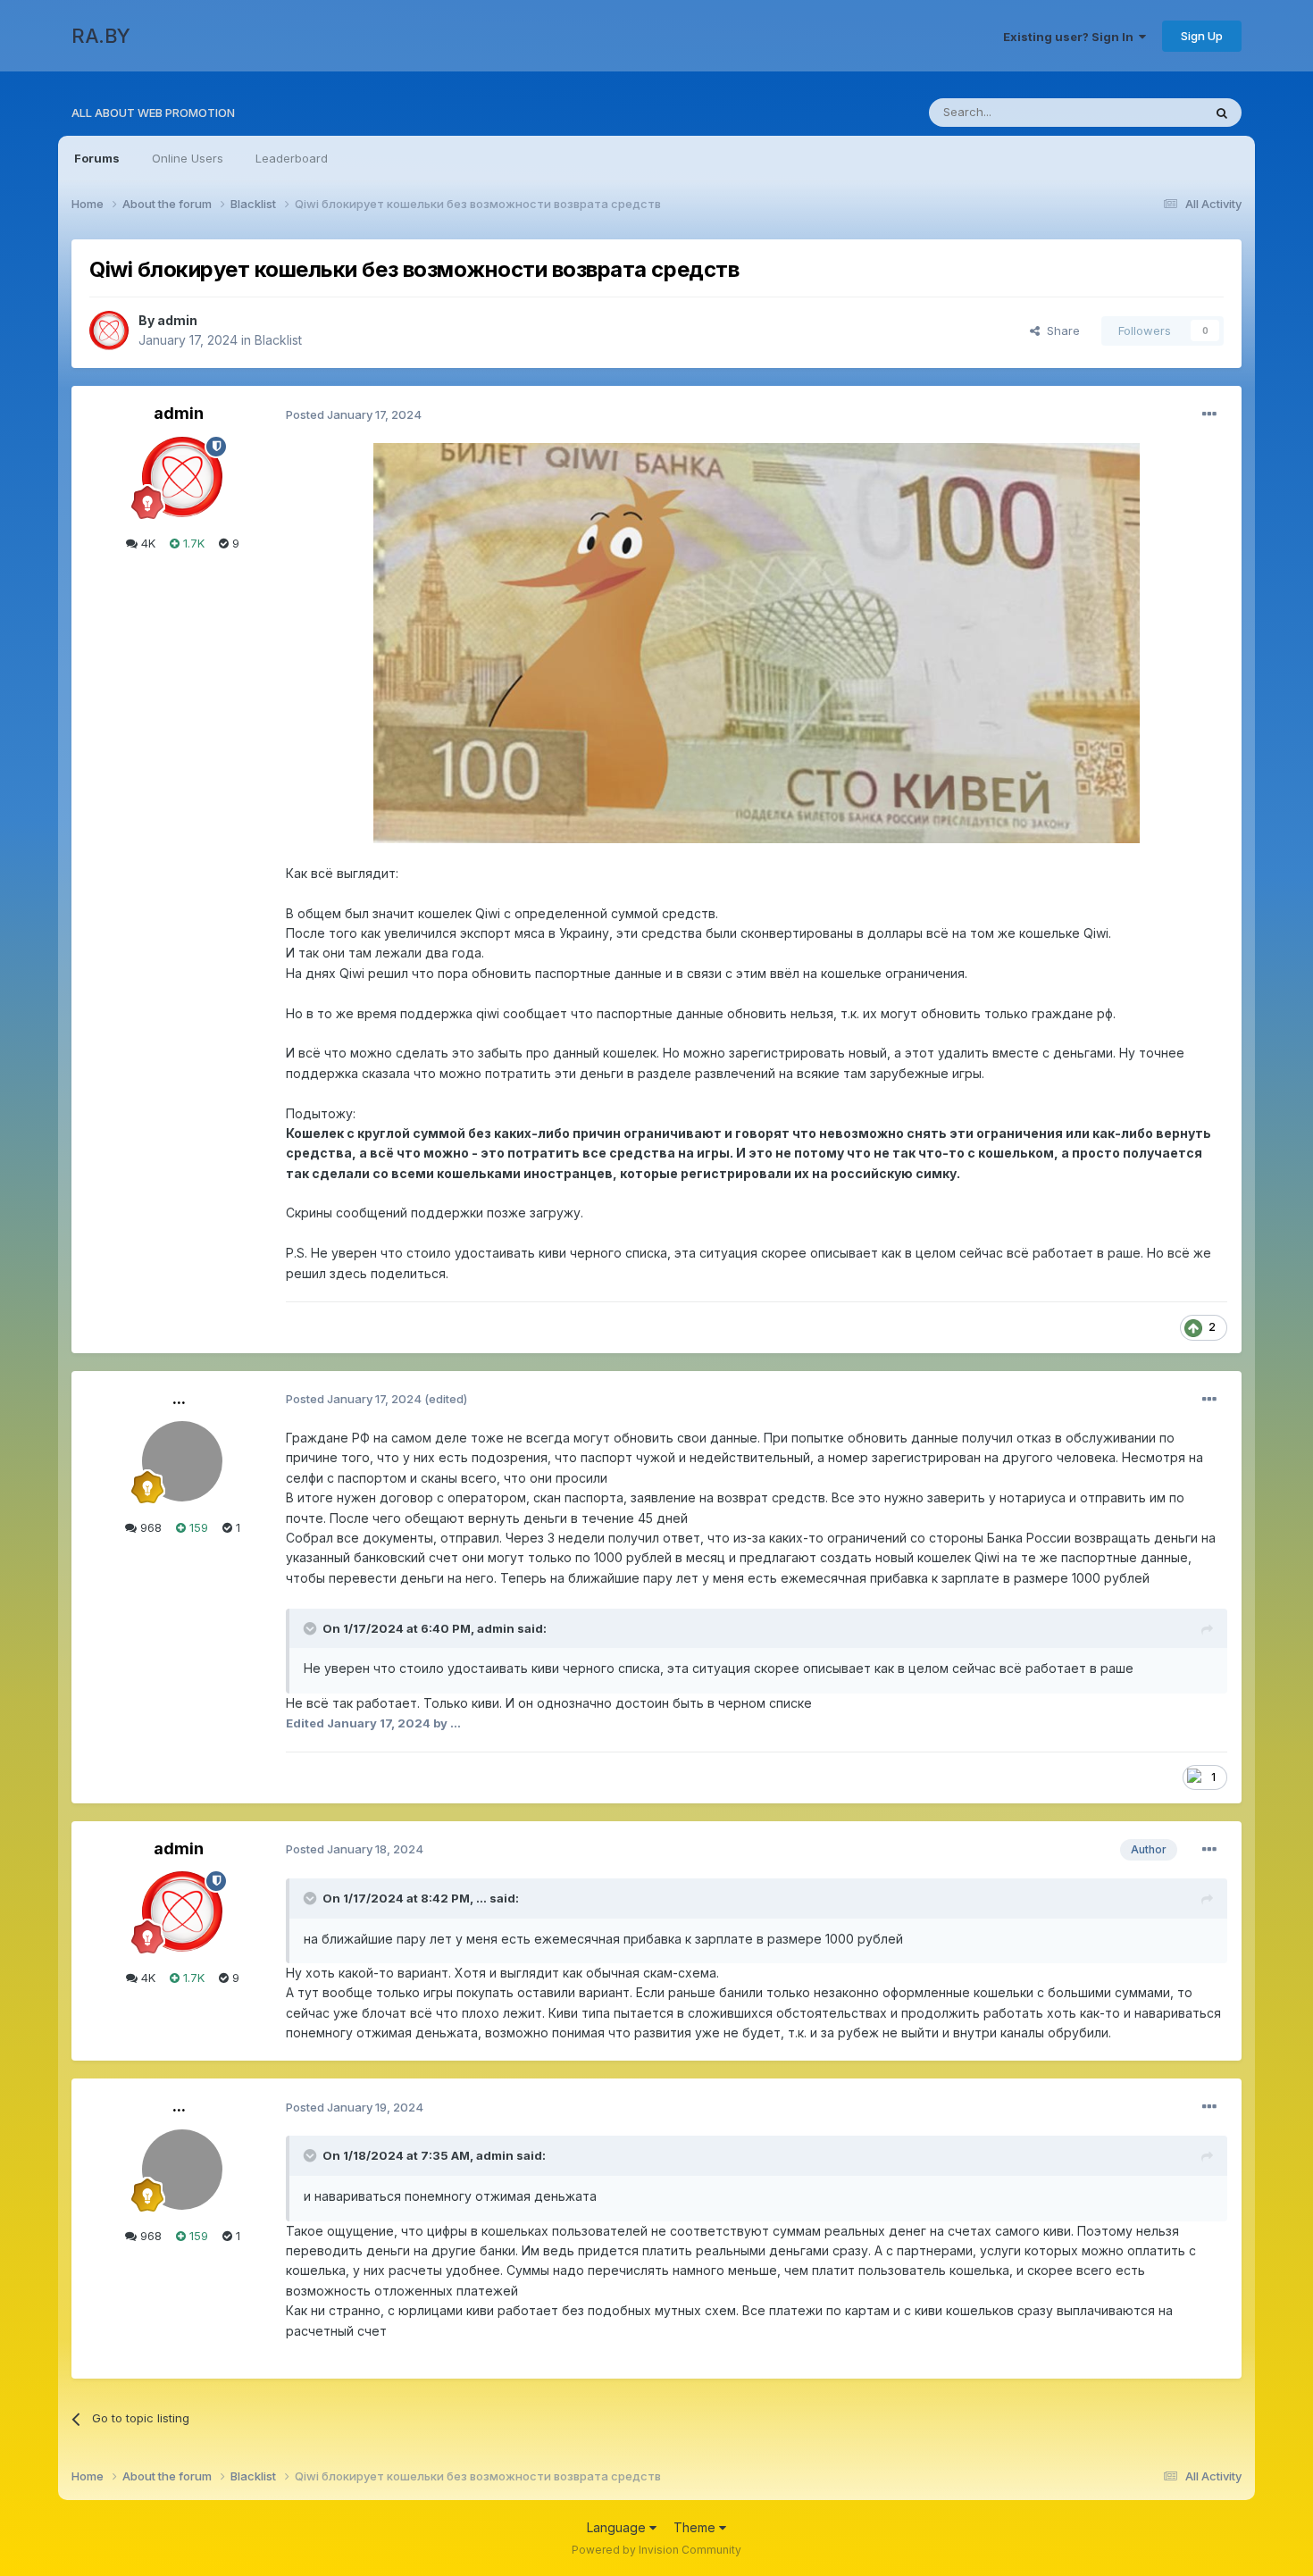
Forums (97, 158)
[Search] (1222, 113)
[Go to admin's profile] (109, 330)
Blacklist (278, 340)
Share (1060, 330)
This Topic (1150, 112)
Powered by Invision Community (656, 2550)
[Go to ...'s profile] (182, 1461)
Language (618, 2527)
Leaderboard (292, 158)
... (179, 1398)
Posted (354, 414)
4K (146, 543)
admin (177, 320)
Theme (696, 2527)
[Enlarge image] (757, 642)
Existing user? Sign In (1071, 37)
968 (149, 1527)
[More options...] (1209, 414)
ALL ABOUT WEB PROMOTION (153, 113)
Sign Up (1202, 36)
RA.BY (101, 36)
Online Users (188, 158)
